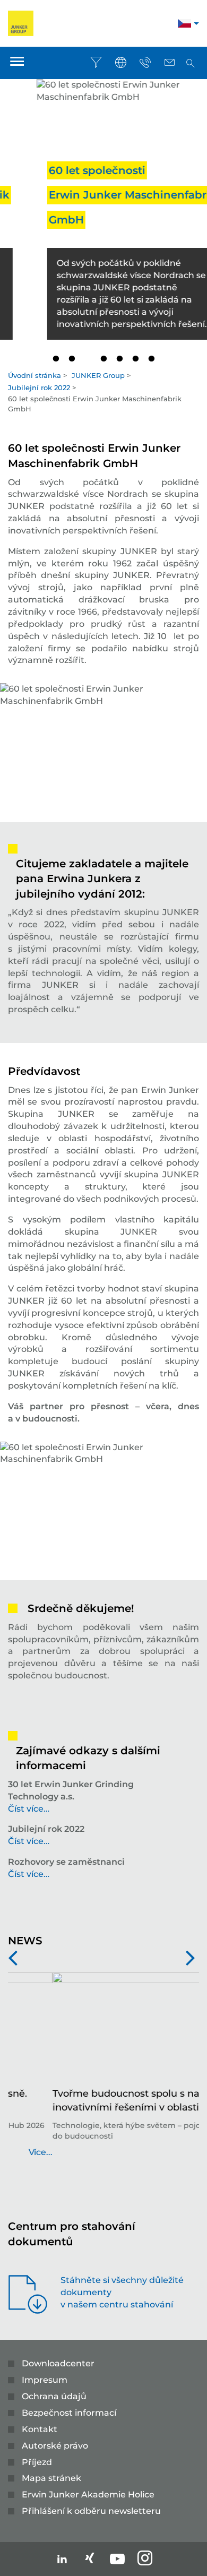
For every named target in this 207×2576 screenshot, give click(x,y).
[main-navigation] (17, 63)
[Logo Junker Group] (21, 23)
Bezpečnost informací (69, 2413)
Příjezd (37, 2462)
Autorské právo (55, 2446)
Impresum (45, 2380)
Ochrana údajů (54, 2396)
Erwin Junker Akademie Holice (88, 2495)
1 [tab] (56, 359)
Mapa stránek (51, 2478)
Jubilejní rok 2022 (39, 387)
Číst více (26, 1809)
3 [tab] (88, 359)
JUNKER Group (98, 375)
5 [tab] (119, 359)
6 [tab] (135, 359)
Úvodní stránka (34, 375)
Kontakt (40, 2429)
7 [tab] (151, 359)
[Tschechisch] (184, 25)
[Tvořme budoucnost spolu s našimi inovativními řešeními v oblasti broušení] (103, 2030)
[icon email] (169, 63)
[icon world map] (120, 63)
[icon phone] (145, 63)
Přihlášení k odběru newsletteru (91, 2511)
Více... (187, 2152)
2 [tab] (72, 359)
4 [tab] (103, 359)
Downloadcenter (58, 2363)
